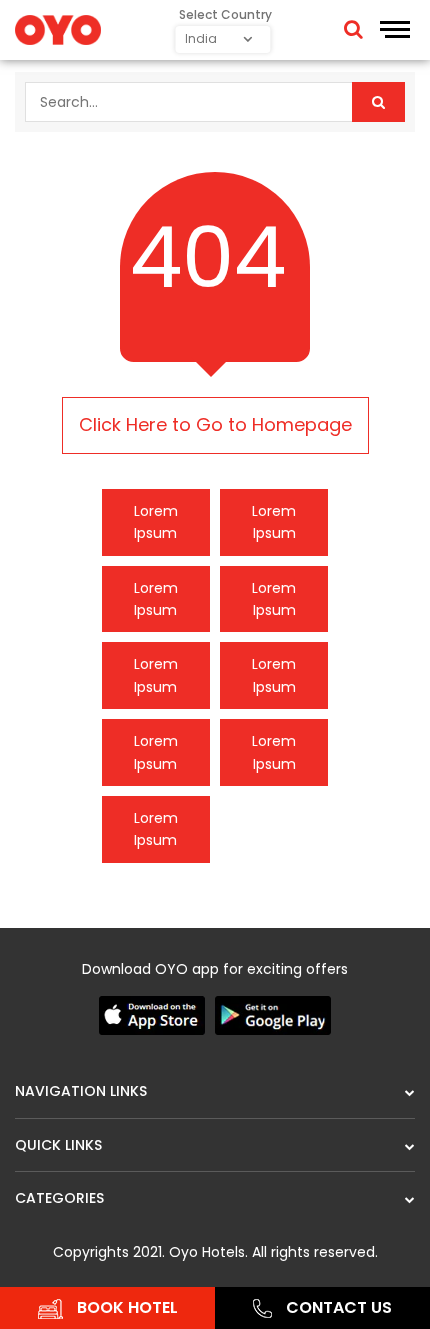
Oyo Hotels (207, 1252)
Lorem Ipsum (156, 522)
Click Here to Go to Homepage (215, 424)
